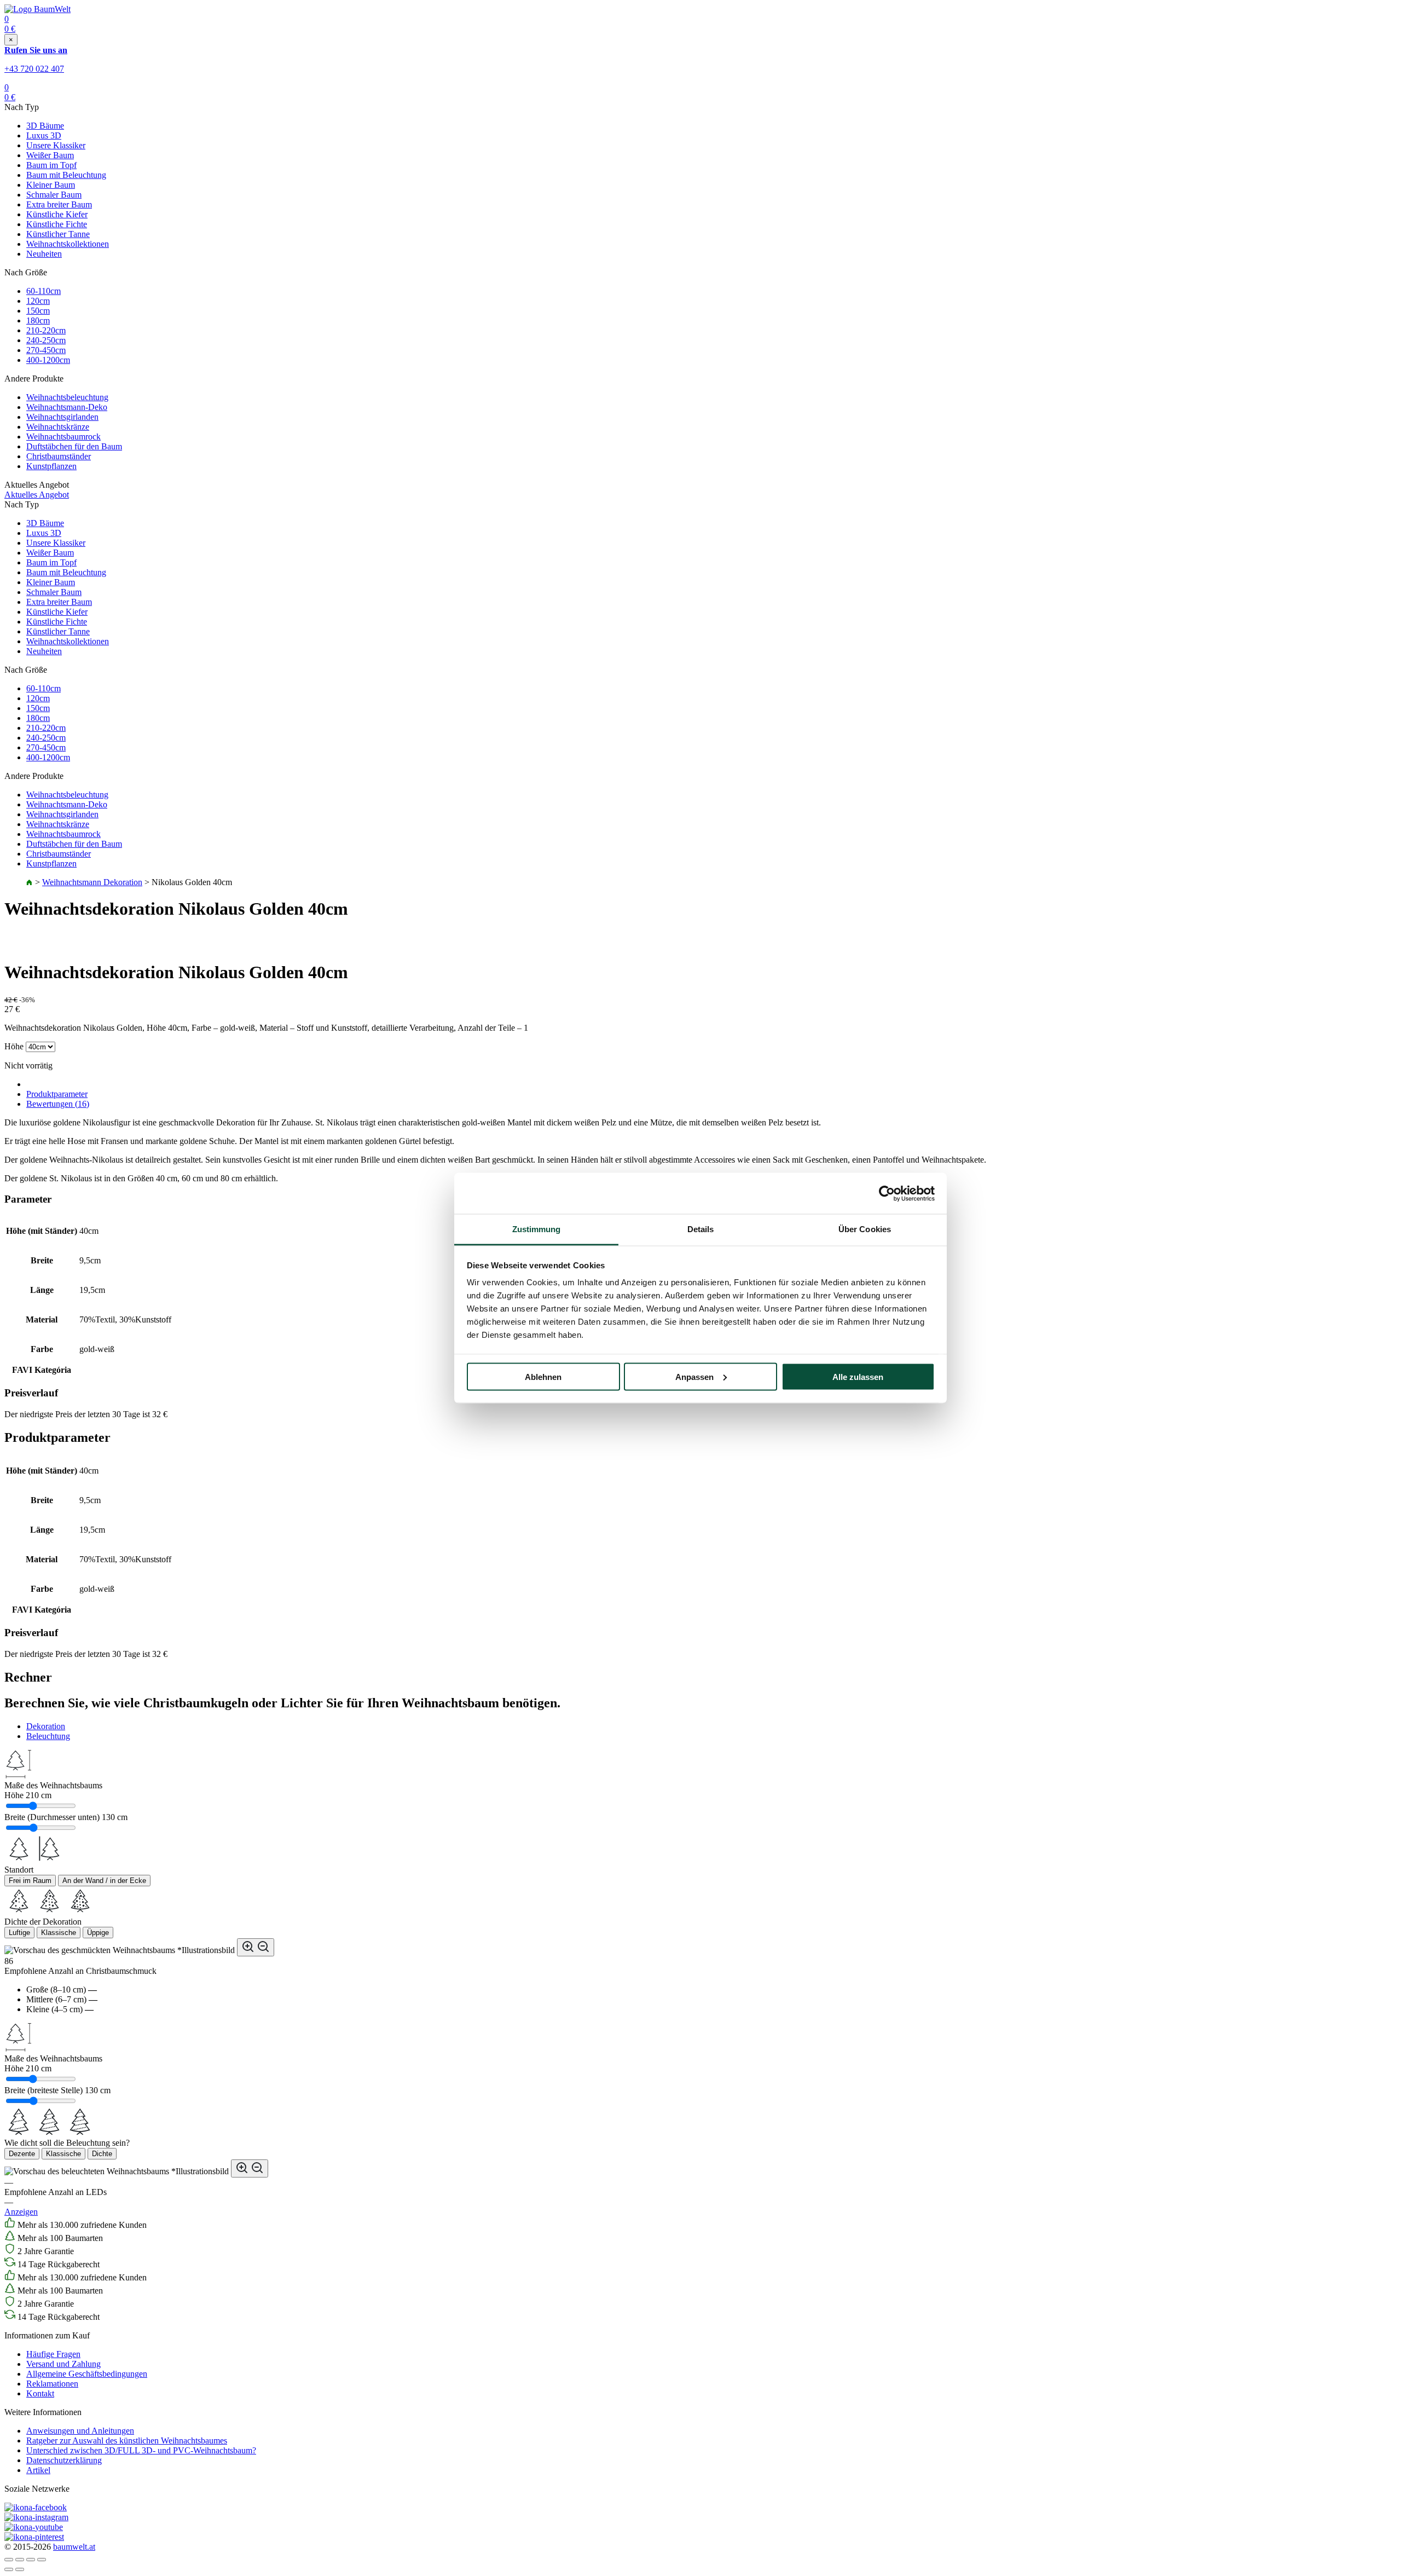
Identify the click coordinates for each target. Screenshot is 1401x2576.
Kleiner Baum (51, 185)
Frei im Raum (30, 1881)
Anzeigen (21, 2212)
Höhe (14, 1046)
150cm (38, 311)
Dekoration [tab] (46, 1726)
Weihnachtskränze (58, 427)
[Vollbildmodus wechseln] (31, 2560)
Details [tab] (701, 1229)
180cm (38, 320)
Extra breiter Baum (59, 204)
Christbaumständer (59, 456)
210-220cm (46, 330)
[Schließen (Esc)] (9, 2560)
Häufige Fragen (53, 2354)
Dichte (102, 2154)
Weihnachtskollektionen (68, 244)
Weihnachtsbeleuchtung (67, 397)
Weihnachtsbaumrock (63, 437)
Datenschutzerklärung (64, 2460)
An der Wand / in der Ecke (104, 1881)
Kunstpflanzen (51, 466)
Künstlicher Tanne (58, 234)
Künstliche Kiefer (57, 214)
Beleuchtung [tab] (48, 1736)
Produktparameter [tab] (57, 1094)
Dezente (22, 2154)
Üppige (98, 1933)
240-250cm (46, 340)
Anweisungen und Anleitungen (80, 2431)
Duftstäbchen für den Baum (74, 446)
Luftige (19, 1933)
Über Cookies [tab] (865, 1229)
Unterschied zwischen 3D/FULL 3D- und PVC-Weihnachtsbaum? (141, 2450)
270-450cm (46, 350)
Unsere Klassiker (56, 145)
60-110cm (44, 291)
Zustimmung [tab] (537, 1229)
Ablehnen (543, 1376)
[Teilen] (20, 2560)
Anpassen (694, 1376)
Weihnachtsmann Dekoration (92, 882)
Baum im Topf (51, 165)
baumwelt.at (74, 2547)
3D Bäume (45, 126)
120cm (38, 301)
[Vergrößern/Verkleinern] (42, 2560)
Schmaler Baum (54, 195)
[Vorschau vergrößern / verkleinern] (256, 1947)
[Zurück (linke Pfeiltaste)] (9, 2569)
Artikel (38, 2470)
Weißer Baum (50, 155)
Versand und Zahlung (63, 2364)
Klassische (59, 1933)
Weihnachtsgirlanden (62, 417)
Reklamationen (52, 2384)
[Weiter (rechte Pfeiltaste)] (20, 2569)
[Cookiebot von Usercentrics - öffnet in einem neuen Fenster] (887, 1193)
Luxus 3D (44, 135)
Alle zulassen (858, 1376)
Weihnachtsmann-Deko (67, 407)
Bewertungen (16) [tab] (58, 1104)
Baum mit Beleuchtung (66, 175)
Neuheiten (44, 254)
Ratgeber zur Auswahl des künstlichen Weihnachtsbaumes (127, 2441)
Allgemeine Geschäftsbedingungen (87, 2374)
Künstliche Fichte (57, 224)
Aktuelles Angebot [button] (37, 495)
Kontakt (40, 2393)
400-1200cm (48, 360)
